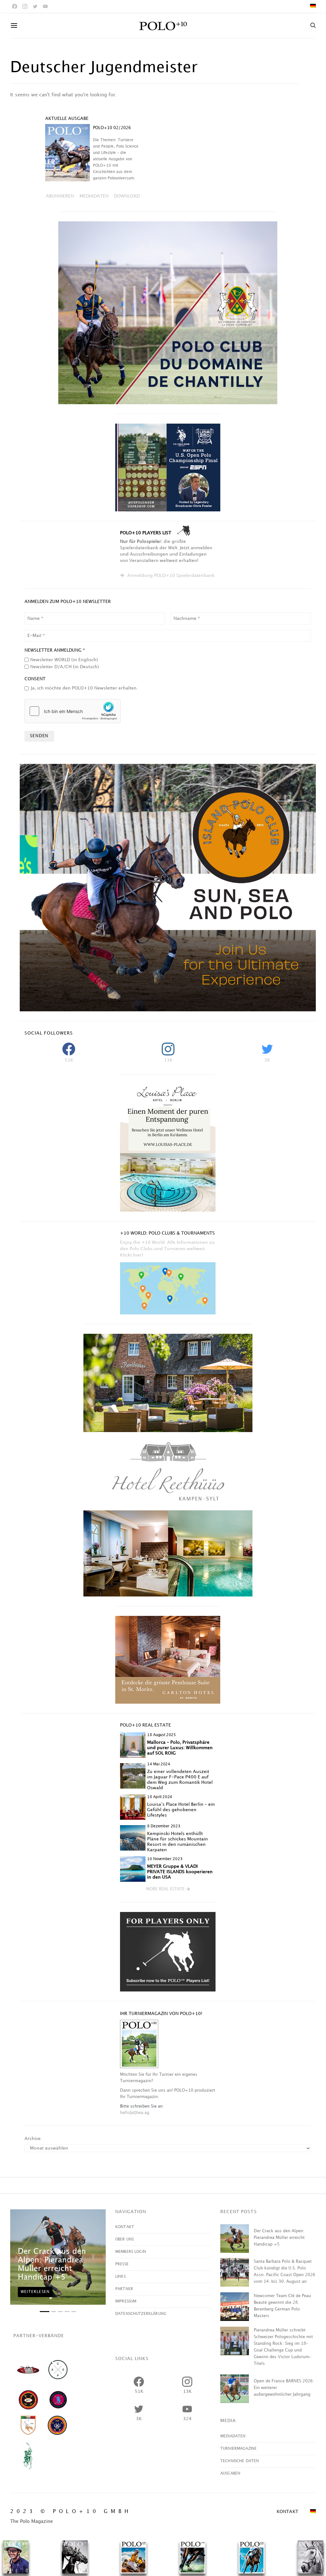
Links (120, 2277)
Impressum (126, 2301)
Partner (124, 2289)
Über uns (124, 2239)
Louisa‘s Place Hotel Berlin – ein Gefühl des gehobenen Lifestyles (181, 1810)
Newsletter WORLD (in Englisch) (64, 660)
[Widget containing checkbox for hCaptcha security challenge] (73, 711)
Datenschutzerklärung (141, 2314)
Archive (33, 2139)
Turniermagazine (238, 2449)
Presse (122, 2264)
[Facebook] (15, 6)
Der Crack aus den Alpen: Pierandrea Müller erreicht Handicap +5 (279, 2238)
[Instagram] (25, 6)
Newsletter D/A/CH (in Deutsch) (65, 667)
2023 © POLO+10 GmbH (71, 2512)
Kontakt (125, 2227)
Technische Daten (240, 2461)
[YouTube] (45, 6)
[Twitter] (35, 6)
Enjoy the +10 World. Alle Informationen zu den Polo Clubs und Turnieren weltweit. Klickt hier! (167, 1249)
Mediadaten (233, 2436)
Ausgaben (230, 2473)
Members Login (131, 2252)
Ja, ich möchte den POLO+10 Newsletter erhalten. (84, 688)
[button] (168, 1889)
